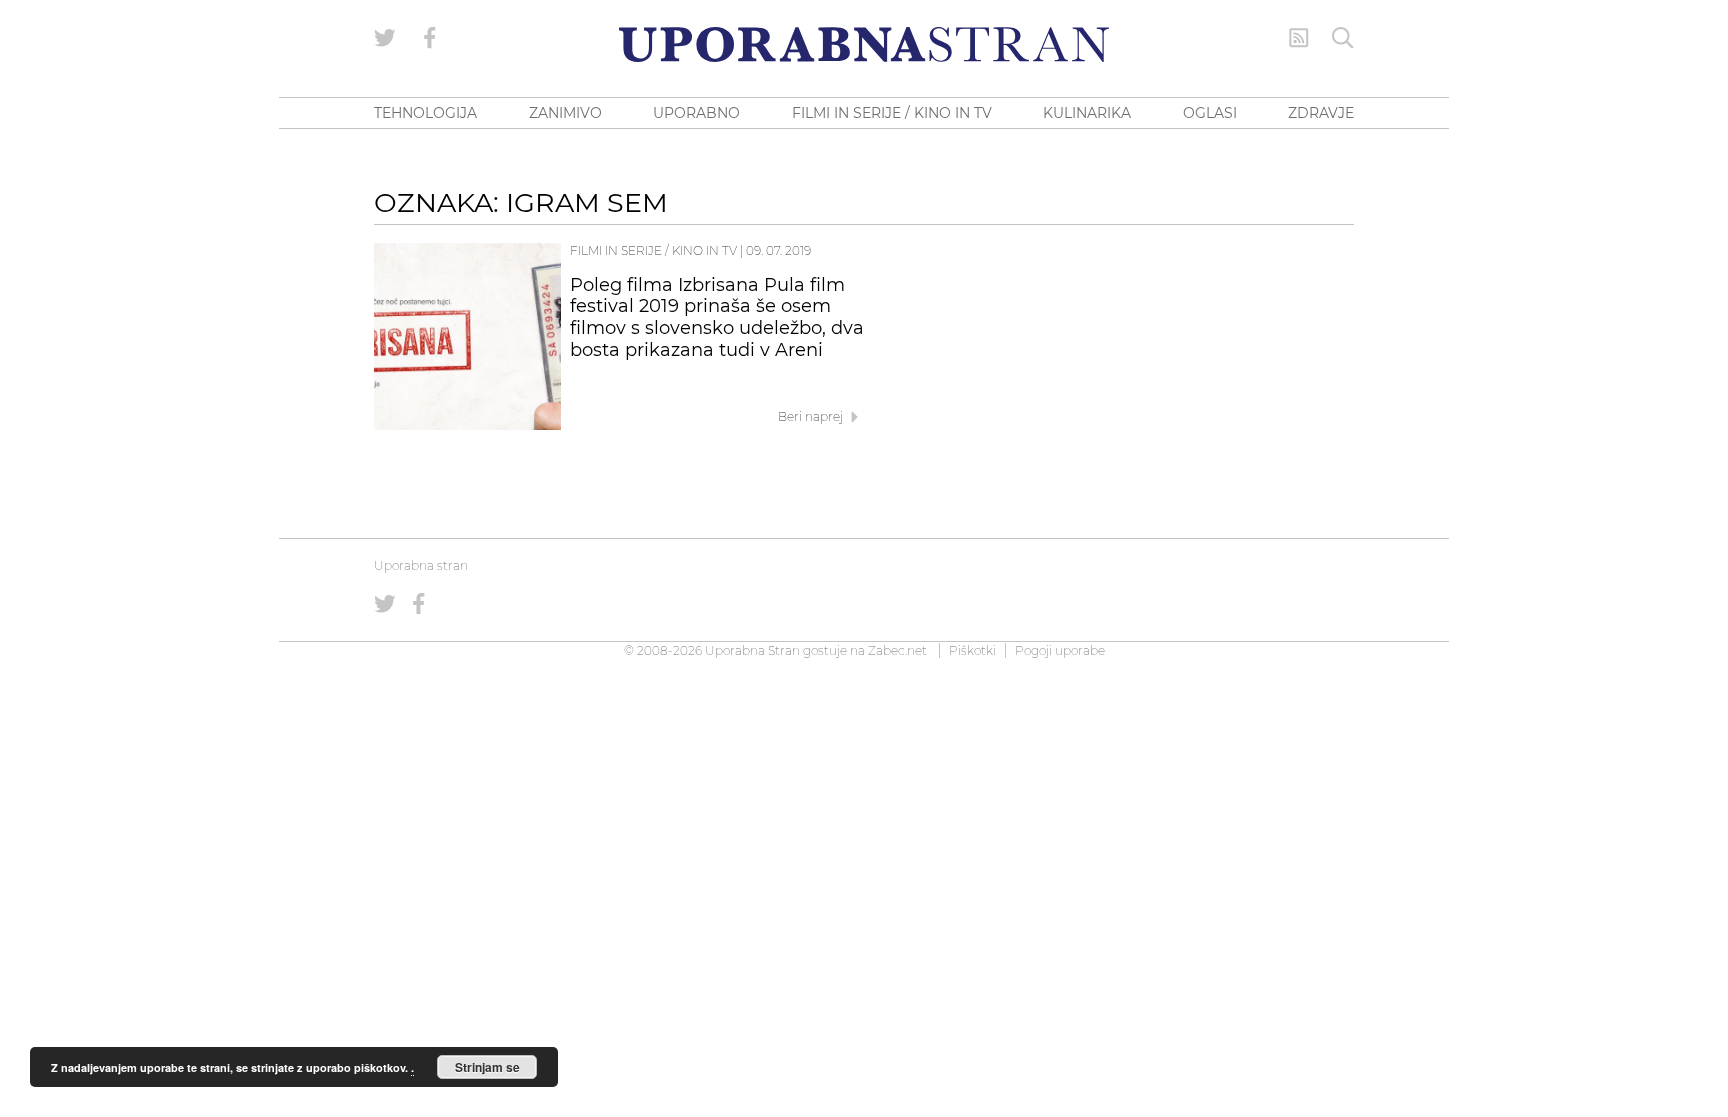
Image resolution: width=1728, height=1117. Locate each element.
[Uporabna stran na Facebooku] (430, 38)
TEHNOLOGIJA (425, 113)
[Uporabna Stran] (864, 44)
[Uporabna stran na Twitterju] (385, 38)
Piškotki (972, 650)
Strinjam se (487, 1067)
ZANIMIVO (565, 113)
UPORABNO (696, 113)
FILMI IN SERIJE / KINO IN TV (892, 113)
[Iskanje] (1343, 38)
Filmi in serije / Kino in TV (653, 250)
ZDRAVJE (1321, 113)
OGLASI (1210, 113)
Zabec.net (897, 650)
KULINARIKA (1087, 113)
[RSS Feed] (1299, 38)
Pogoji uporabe (1060, 650)
